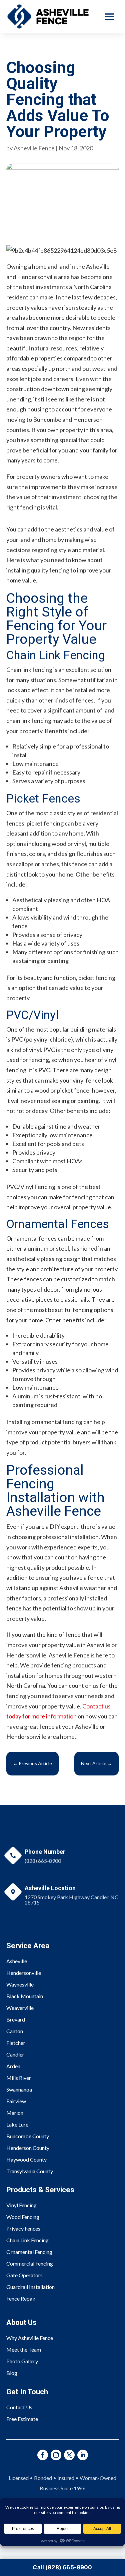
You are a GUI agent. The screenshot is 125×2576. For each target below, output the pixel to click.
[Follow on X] (69, 2455)
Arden (13, 2066)
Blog (12, 2373)
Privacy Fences (23, 2228)
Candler (15, 2054)
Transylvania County (30, 2171)
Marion (15, 2113)
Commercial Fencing (30, 2263)
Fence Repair (21, 2298)
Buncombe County (28, 2136)
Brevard (16, 2019)
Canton (15, 2031)
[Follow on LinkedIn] (83, 2455)
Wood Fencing (23, 2217)
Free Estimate (22, 2419)
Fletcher (16, 2043)
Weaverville (20, 2008)
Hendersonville (24, 1973)
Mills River (19, 2078)
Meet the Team (24, 2349)
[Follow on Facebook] (43, 2455)
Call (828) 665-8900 (62, 2567)
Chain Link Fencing (27, 2240)
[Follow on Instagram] (56, 2455)
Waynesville (20, 1984)
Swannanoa (19, 2089)
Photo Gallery (22, 2361)
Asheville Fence (34, 148)
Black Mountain (25, 1996)
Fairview (16, 2101)
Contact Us (19, 2407)
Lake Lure (17, 2124)
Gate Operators (24, 2275)
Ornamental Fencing (29, 2252)
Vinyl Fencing (21, 2205)
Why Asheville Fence (30, 2338)
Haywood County (26, 2159)
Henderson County (28, 2148)
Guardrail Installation (30, 2287)
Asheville (17, 1961)
